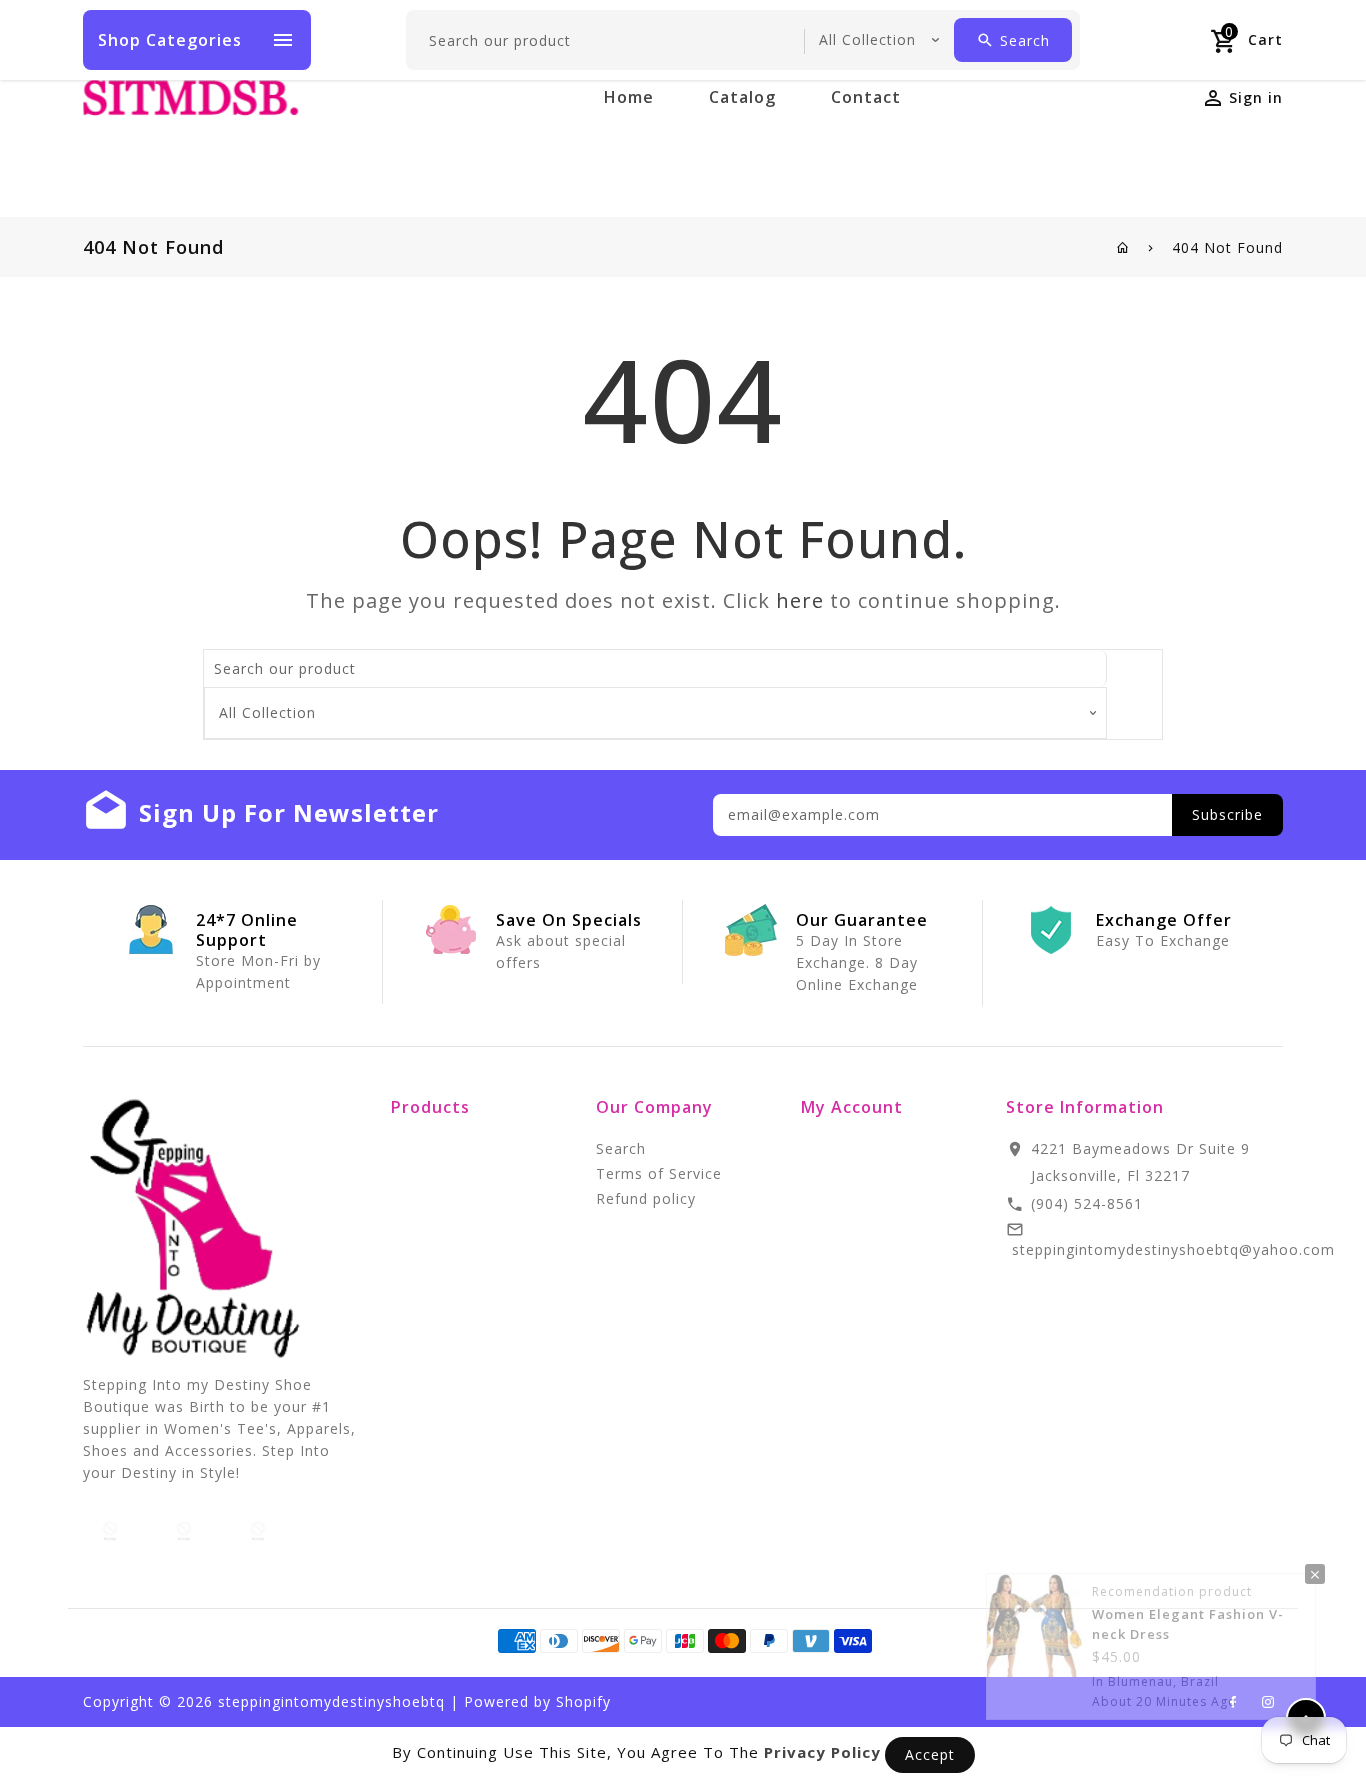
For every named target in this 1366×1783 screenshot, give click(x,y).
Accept (930, 1754)
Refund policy (646, 1198)
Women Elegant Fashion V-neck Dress (1188, 1618)
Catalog (742, 97)
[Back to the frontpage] (1123, 247)
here (800, 600)
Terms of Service (659, 1173)
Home (629, 97)
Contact (866, 97)
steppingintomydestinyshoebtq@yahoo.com (1173, 1249)
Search (621, 1148)
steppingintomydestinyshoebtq (331, 1701)
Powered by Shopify (537, 1701)
